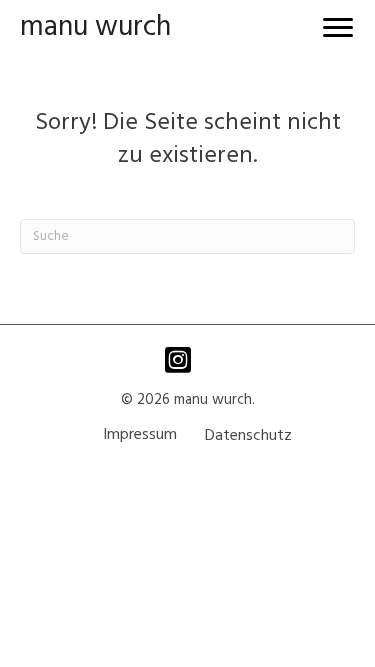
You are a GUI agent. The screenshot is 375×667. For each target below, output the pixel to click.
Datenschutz (248, 436)
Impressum (140, 435)
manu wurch (95, 27)
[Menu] (338, 28)
